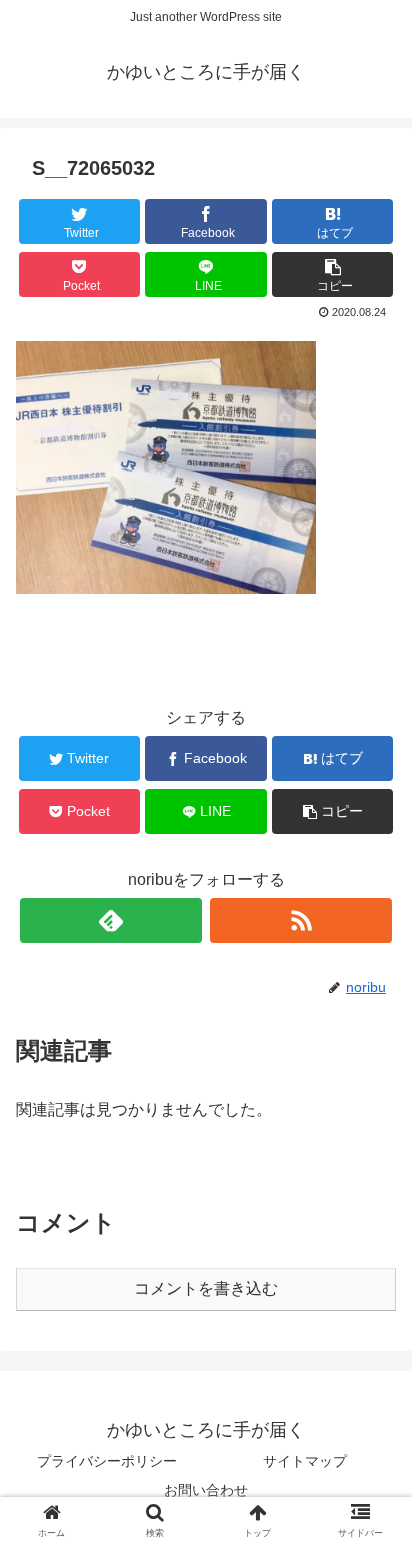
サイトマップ (305, 1461)
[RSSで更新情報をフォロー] (301, 920)
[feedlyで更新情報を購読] (111, 920)
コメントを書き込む (206, 1288)
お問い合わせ (206, 1490)
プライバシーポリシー (107, 1461)
